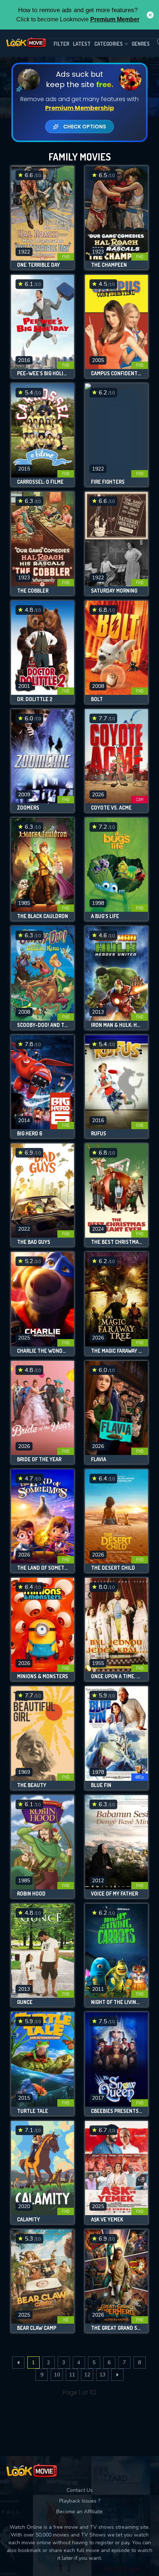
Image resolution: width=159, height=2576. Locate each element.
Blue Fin (101, 1785)
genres (141, 44)
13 (102, 2375)
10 (57, 2375)
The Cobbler (33, 591)
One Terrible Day (38, 265)
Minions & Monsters (43, 1676)
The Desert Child (113, 1568)
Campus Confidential (116, 373)
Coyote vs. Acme (111, 808)
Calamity (28, 2220)
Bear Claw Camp (37, 2328)
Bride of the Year (39, 1459)
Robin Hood (31, 1894)
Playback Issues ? (80, 2501)
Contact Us (80, 2490)
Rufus (99, 1134)
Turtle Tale (33, 2111)
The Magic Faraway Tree (116, 1351)
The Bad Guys (34, 1242)
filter (61, 44)
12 (87, 2375)
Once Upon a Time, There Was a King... (116, 1676)
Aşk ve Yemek (107, 2220)
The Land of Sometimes (43, 1568)
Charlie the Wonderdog (43, 1351)
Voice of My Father (114, 1894)
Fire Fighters (108, 482)
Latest (82, 44)
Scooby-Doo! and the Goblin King (43, 1025)
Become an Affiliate (79, 2512)
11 (72, 2375)
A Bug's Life (105, 916)
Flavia (99, 1459)
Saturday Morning (114, 591)
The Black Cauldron (43, 916)
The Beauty (32, 1785)
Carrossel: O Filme (40, 482)
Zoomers (28, 808)
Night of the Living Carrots (116, 2002)
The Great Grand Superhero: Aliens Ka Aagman (116, 2328)
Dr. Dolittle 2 (35, 699)
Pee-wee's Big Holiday (43, 373)
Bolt (97, 699)
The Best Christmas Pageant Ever (116, 1242)
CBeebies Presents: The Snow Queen (116, 2111)
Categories (109, 44)
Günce (25, 2002)
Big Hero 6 (30, 1134)
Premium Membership (79, 108)
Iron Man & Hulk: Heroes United (116, 1025)
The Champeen (109, 265)
